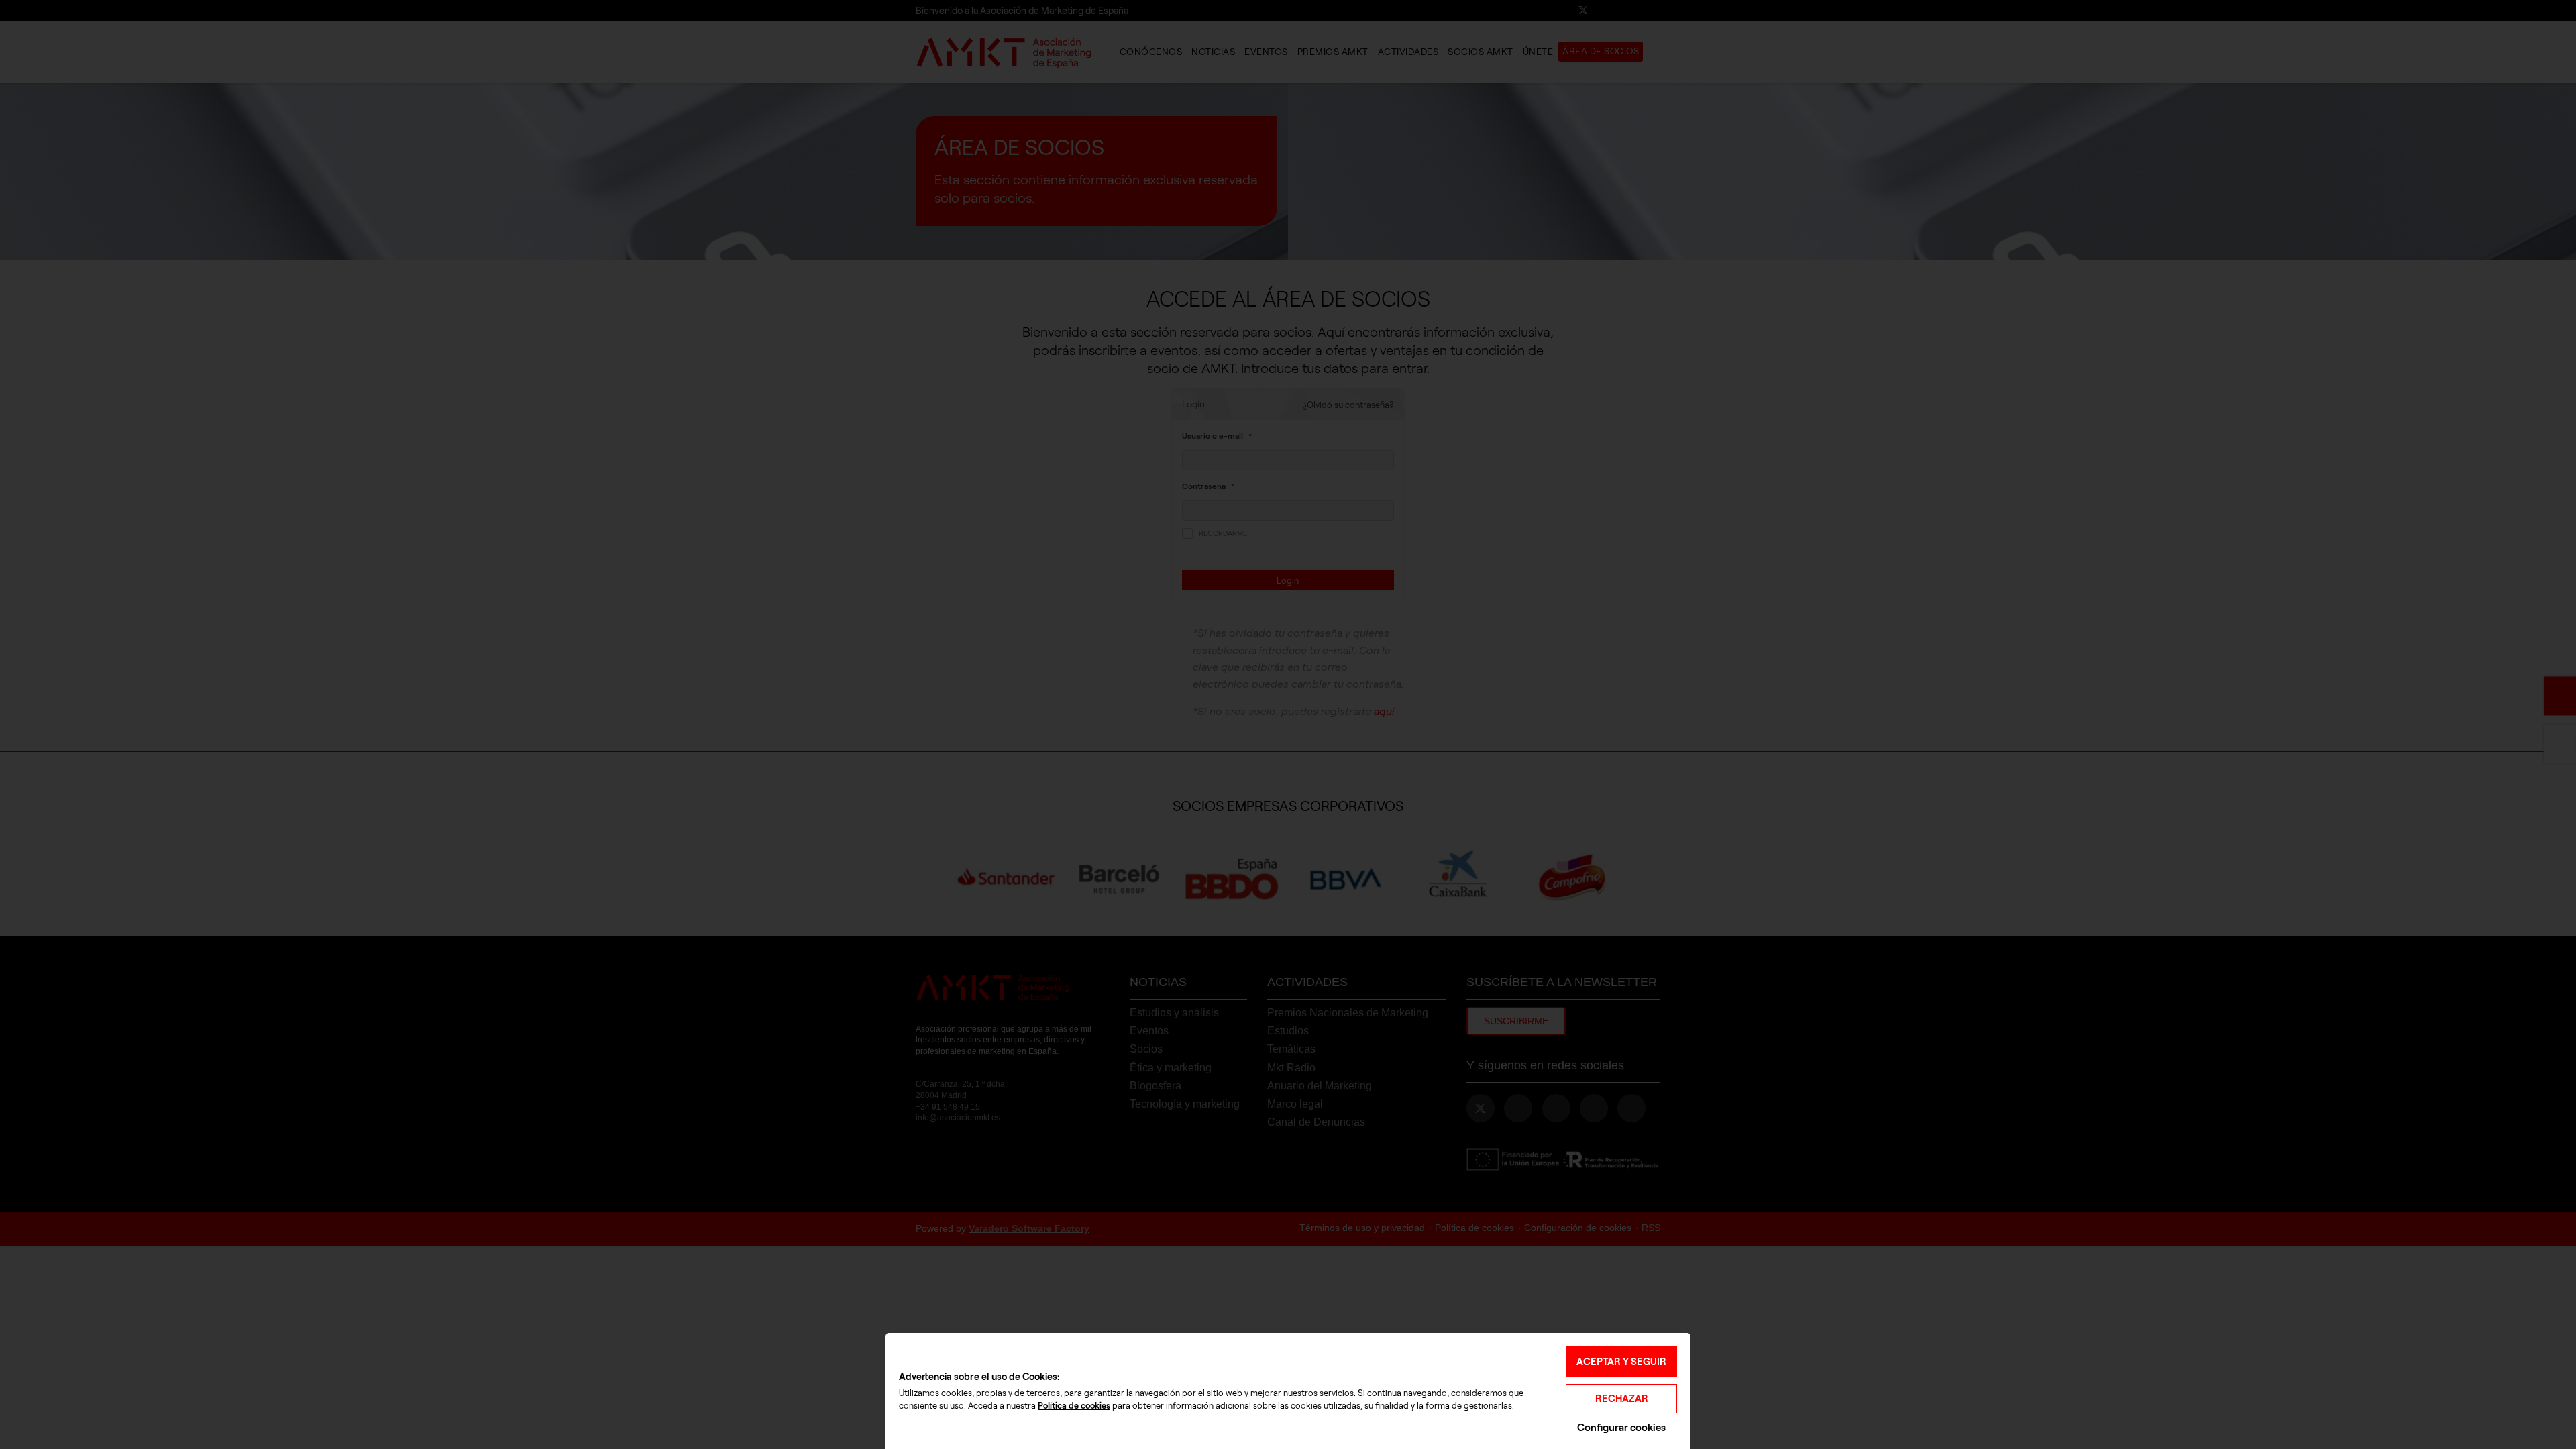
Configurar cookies (1621, 1427)
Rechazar (1622, 1399)
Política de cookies (1074, 1406)
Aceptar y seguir (1621, 1362)
